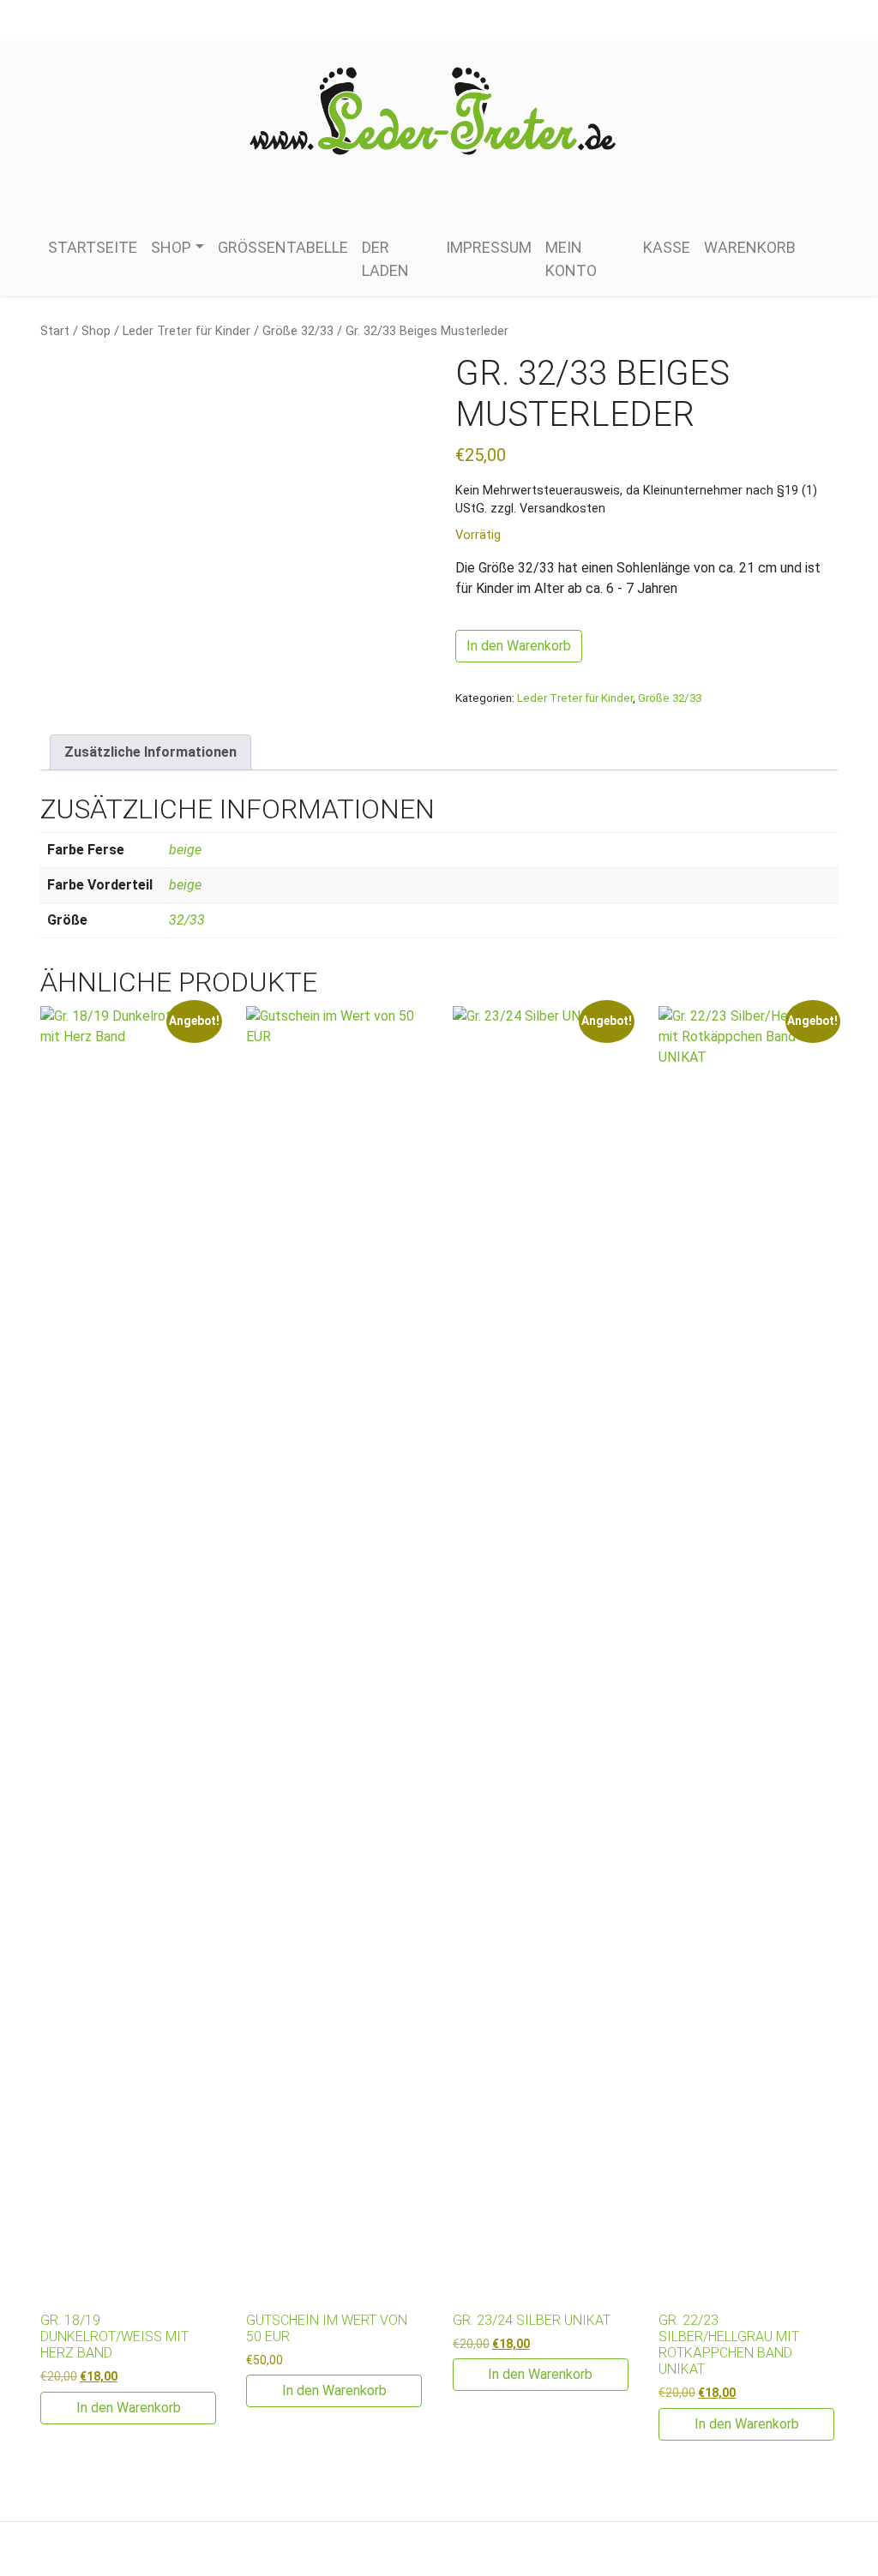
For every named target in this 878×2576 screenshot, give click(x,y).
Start (55, 331)
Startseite (93, 247)
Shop (171, 247)
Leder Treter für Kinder (186, 331)
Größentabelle (283, 247)
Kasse (667, 247)
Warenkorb (750, 247)
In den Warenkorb (519, 646)
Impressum (489, 247)
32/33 (187, 920)
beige (185, 850)
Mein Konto (571, 259)
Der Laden (385, 259)
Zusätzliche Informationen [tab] (150, 752)
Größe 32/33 (298, 331)
